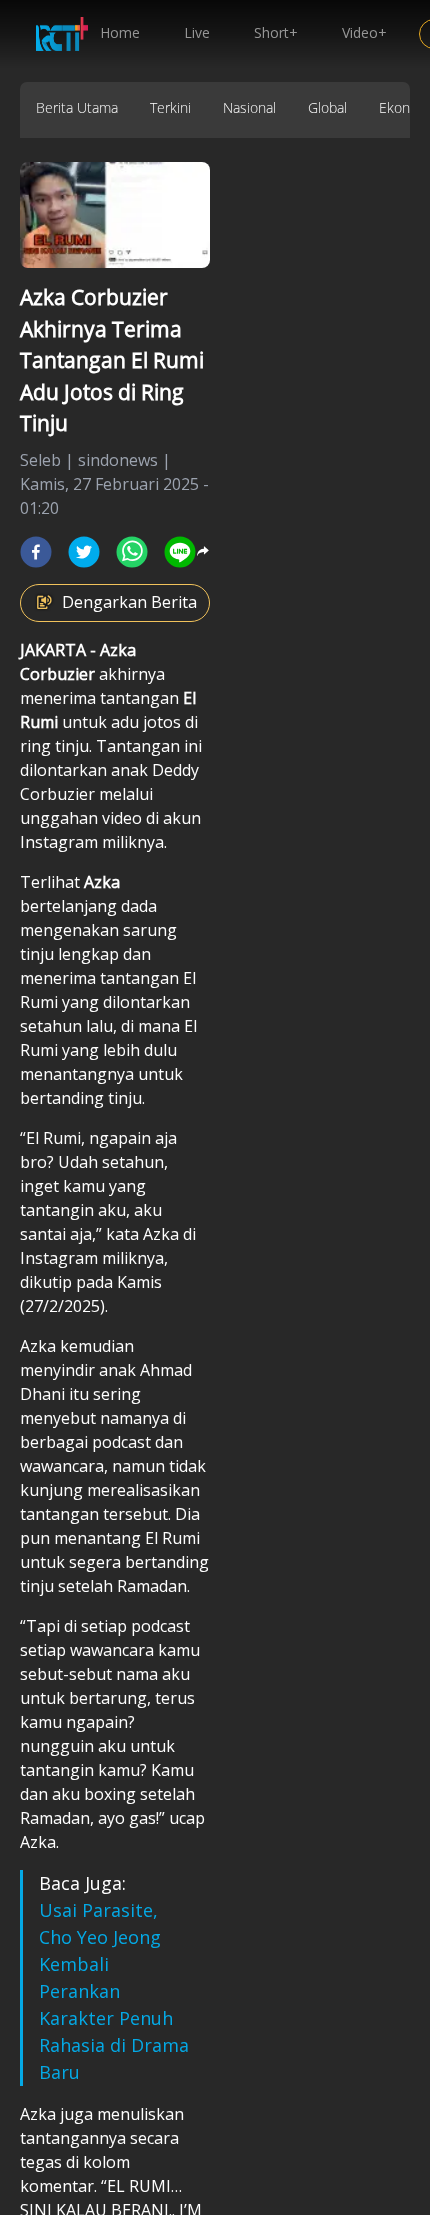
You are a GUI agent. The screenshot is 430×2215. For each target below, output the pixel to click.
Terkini (170, 107)
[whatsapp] (132, 552)
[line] (180, 552)
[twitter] (84, 552)
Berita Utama (77, 107)
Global (327, 107)
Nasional (249, 107)
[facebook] (36, 552)
